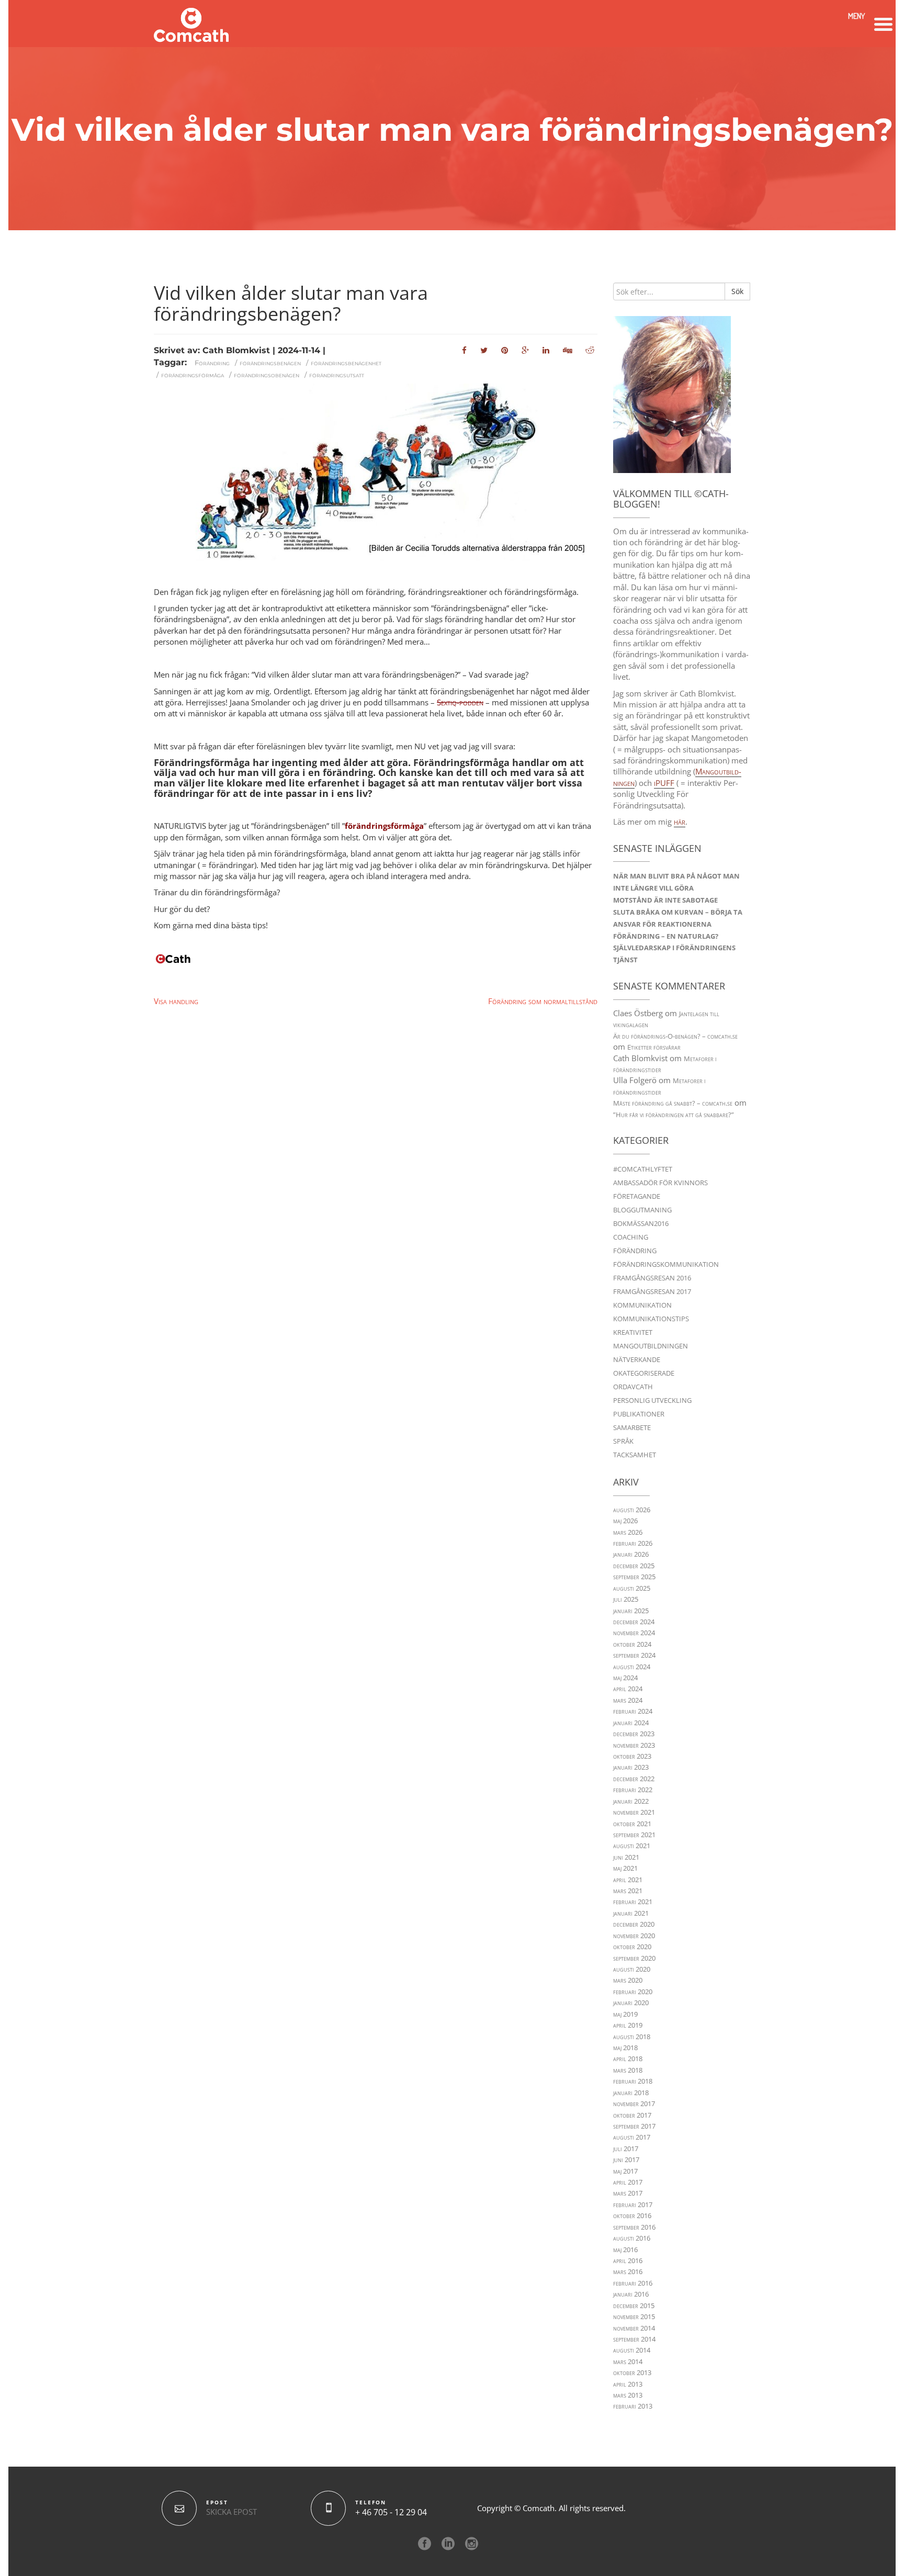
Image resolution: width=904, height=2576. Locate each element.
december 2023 (634, 1734)
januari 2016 (631, 2294)
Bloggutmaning (642, 1210)
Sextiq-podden (460, 702)
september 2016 (634, 2227)
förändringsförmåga (193, 375)
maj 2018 (625, 2048)
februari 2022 (633, 1790)
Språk (623, 1441)
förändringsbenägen (270, 363)
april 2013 (628, 2384)
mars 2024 (628, 1700)
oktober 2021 (632, 1824)
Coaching (631, 1237)
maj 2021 (625, 1868)
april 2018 (628, 2058)
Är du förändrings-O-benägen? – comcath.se (675, 1036)
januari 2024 (631, 1723)
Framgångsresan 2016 (652, 1278)
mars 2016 (628, 2271)
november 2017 (634, 2103)
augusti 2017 (632, 2137)
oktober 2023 (632, 1756)
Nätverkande (637, 1359)
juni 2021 (626, 1857)
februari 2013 (633, 2406)
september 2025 (634, 1577)
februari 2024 (633, 1711)
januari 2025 (631, 1611)
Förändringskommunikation (666, 1264)
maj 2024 (625, 1678)
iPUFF (664, 783)
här (680, 822)
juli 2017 (626, 2148)
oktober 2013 (632, 2372)
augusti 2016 (632, 2238)
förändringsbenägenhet (346, 363)
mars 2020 (628, 1980)
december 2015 (634, 2305)
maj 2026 (625, 1521)
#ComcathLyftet (643, 1169)
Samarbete (632, 1427)
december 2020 (634, 1924)
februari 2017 (633, 2204)
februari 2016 (633, 2283)
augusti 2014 (632, 2350)
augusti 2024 (632, 1667)
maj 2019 (625, 2014)
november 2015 (634, 2316)
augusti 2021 (632, 1846)
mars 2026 (628, 1532)
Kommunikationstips (651, 1319)
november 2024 (634, 1633)
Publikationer (639, 1414)
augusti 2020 (632, 1969)
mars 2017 (628, 2193)
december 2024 (634, 1622)
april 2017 (628, 2182)
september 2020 (634, 1958)
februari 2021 (633, 1902)
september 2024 (634, 1655)
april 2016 (628, 2260)
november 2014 (634, 2328)
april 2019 (628, 2025)
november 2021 (634, 1812)
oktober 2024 (632, 1644)
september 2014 (634, 2339)
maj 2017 (625, 2171)
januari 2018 (631, 2093)
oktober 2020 (632, 1947)
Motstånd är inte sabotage (665, 900)
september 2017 (634, 2126)
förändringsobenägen (267, 375)
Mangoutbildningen (651, 1346)
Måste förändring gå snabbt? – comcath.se (673, 1103)
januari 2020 (631, 2003)
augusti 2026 (632, 1510)
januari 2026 (631, 1554)
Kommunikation (642, 1305)
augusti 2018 (632, 2037)
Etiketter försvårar (654, 1047)
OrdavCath (633, 1387)
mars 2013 (628, 2395)
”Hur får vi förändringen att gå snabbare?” (674, 1115)
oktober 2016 (632, 2215)
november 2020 (634, 1936)
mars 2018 (628, 2070)
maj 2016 (625, 2249)
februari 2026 (633, 1543)
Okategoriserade (644, 1373)
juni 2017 (626, 2159)
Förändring (212, 363)
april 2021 (628, 1880)
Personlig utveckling (652, 1400)
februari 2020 (633, 1992)
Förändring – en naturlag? (666, 936)
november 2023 (634, 1745)
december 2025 (634, 1566)
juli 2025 (626, 1599)
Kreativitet (633, 1332)
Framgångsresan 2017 (652, 1291)
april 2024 (628, 1689)
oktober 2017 (632, 2115)
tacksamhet (635, 1455)
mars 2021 (628, 1891)
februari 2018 (633, 2081)
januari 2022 (631, 1801)
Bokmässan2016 (641, 1223)
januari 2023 (631, 1767)
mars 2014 (628, 2361)
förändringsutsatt (337, 375)
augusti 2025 (632, 1588)
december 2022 (634, 1779)
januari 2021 (631, 1913)
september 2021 (634, 1835)
